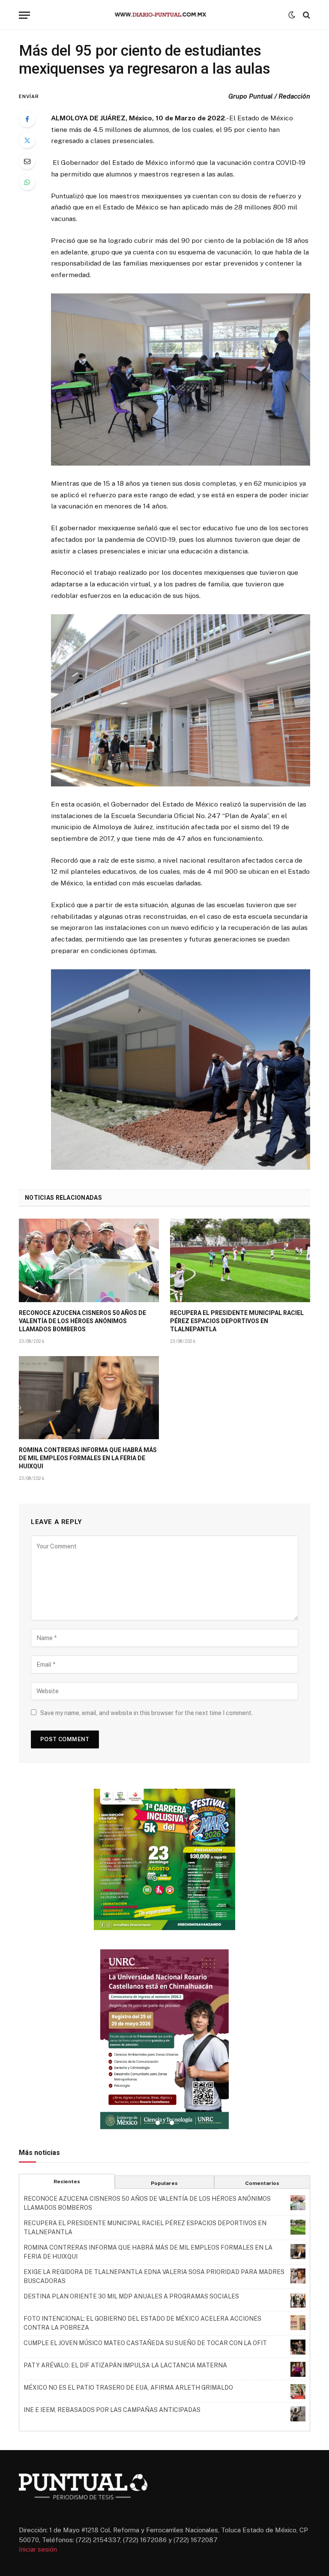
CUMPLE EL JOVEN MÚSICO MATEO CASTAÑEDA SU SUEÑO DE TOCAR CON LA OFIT (145, 2343)
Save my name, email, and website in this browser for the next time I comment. (147, 1713)
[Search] (306, 15)
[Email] (27, 161)
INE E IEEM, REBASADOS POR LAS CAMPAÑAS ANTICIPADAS (112, 2410)
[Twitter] (27, 140)
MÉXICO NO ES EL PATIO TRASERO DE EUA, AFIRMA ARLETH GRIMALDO (128, 2388)
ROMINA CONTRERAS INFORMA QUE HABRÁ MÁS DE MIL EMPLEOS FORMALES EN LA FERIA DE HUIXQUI (88, 1458)
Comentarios (262, 2183)
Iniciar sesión (38, 2549)
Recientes (67, 2182)
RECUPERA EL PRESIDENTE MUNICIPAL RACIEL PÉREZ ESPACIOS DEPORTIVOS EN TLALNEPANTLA (237, 1321)
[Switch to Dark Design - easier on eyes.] (292, 15)
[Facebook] (27, 119)
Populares (164, 2183)
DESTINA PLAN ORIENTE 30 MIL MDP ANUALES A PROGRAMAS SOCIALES (131, 2296)
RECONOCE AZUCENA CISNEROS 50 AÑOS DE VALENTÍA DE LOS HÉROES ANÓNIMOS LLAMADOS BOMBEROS (82, 1321)
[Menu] (24, 15)
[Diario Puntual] (164, 15)
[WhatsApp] (27, 182)
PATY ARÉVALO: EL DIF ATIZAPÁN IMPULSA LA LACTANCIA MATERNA (125, 2365)
